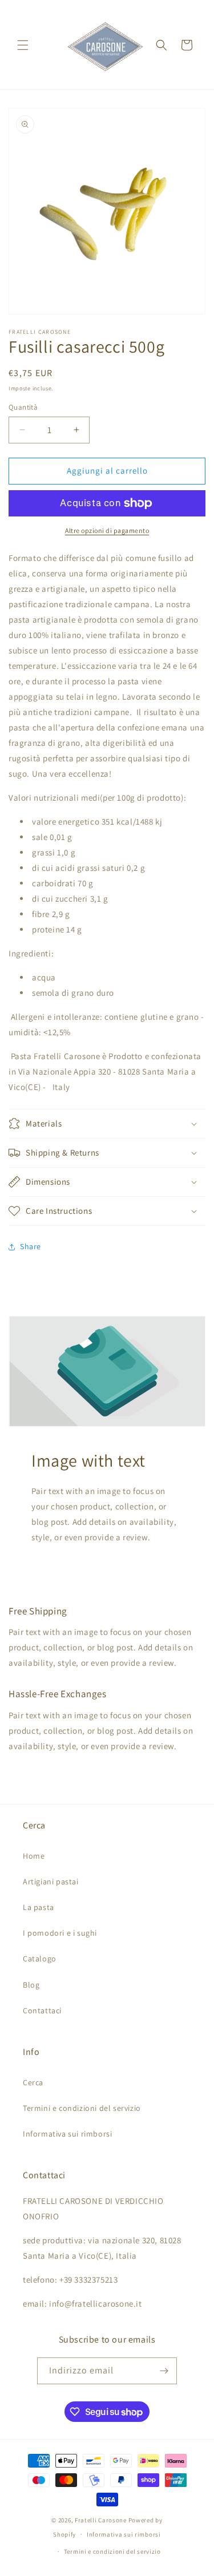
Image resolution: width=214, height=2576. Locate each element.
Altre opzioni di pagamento (107, 530)
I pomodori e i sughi (60, 1933)
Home (34, 1856)
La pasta (39, 1907)
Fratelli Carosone (101, 2520)
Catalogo (40, 1959)
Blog (31, 1985)
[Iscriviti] (164, 2371)
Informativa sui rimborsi (67, 2134)
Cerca (33, 2082)
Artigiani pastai (51, 1881)
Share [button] (31, 1246)
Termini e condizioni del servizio (82, 2108)
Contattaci (42, 2010)
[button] (23, 45)
